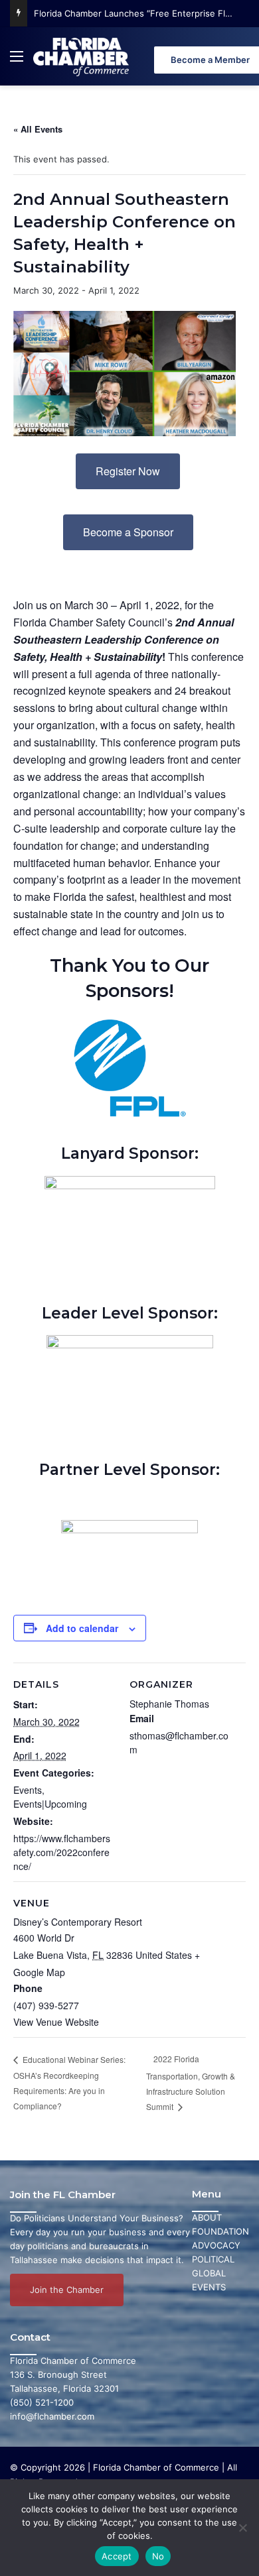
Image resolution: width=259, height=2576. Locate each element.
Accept (117, 2556)
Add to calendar (82, 1628)
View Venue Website (56, 2022)
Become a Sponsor (128, 532)
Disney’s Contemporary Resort (78, 1922)
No (158, 2556)
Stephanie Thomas (169, 1704)
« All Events (38, 129)
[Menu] (17, 61)
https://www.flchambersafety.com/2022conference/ (62, 1852)
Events (28, 1790)
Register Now (128, 471)
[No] (242, 2528)
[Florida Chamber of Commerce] (82, 56)
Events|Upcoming (50, 1804)
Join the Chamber (67, 2290)
